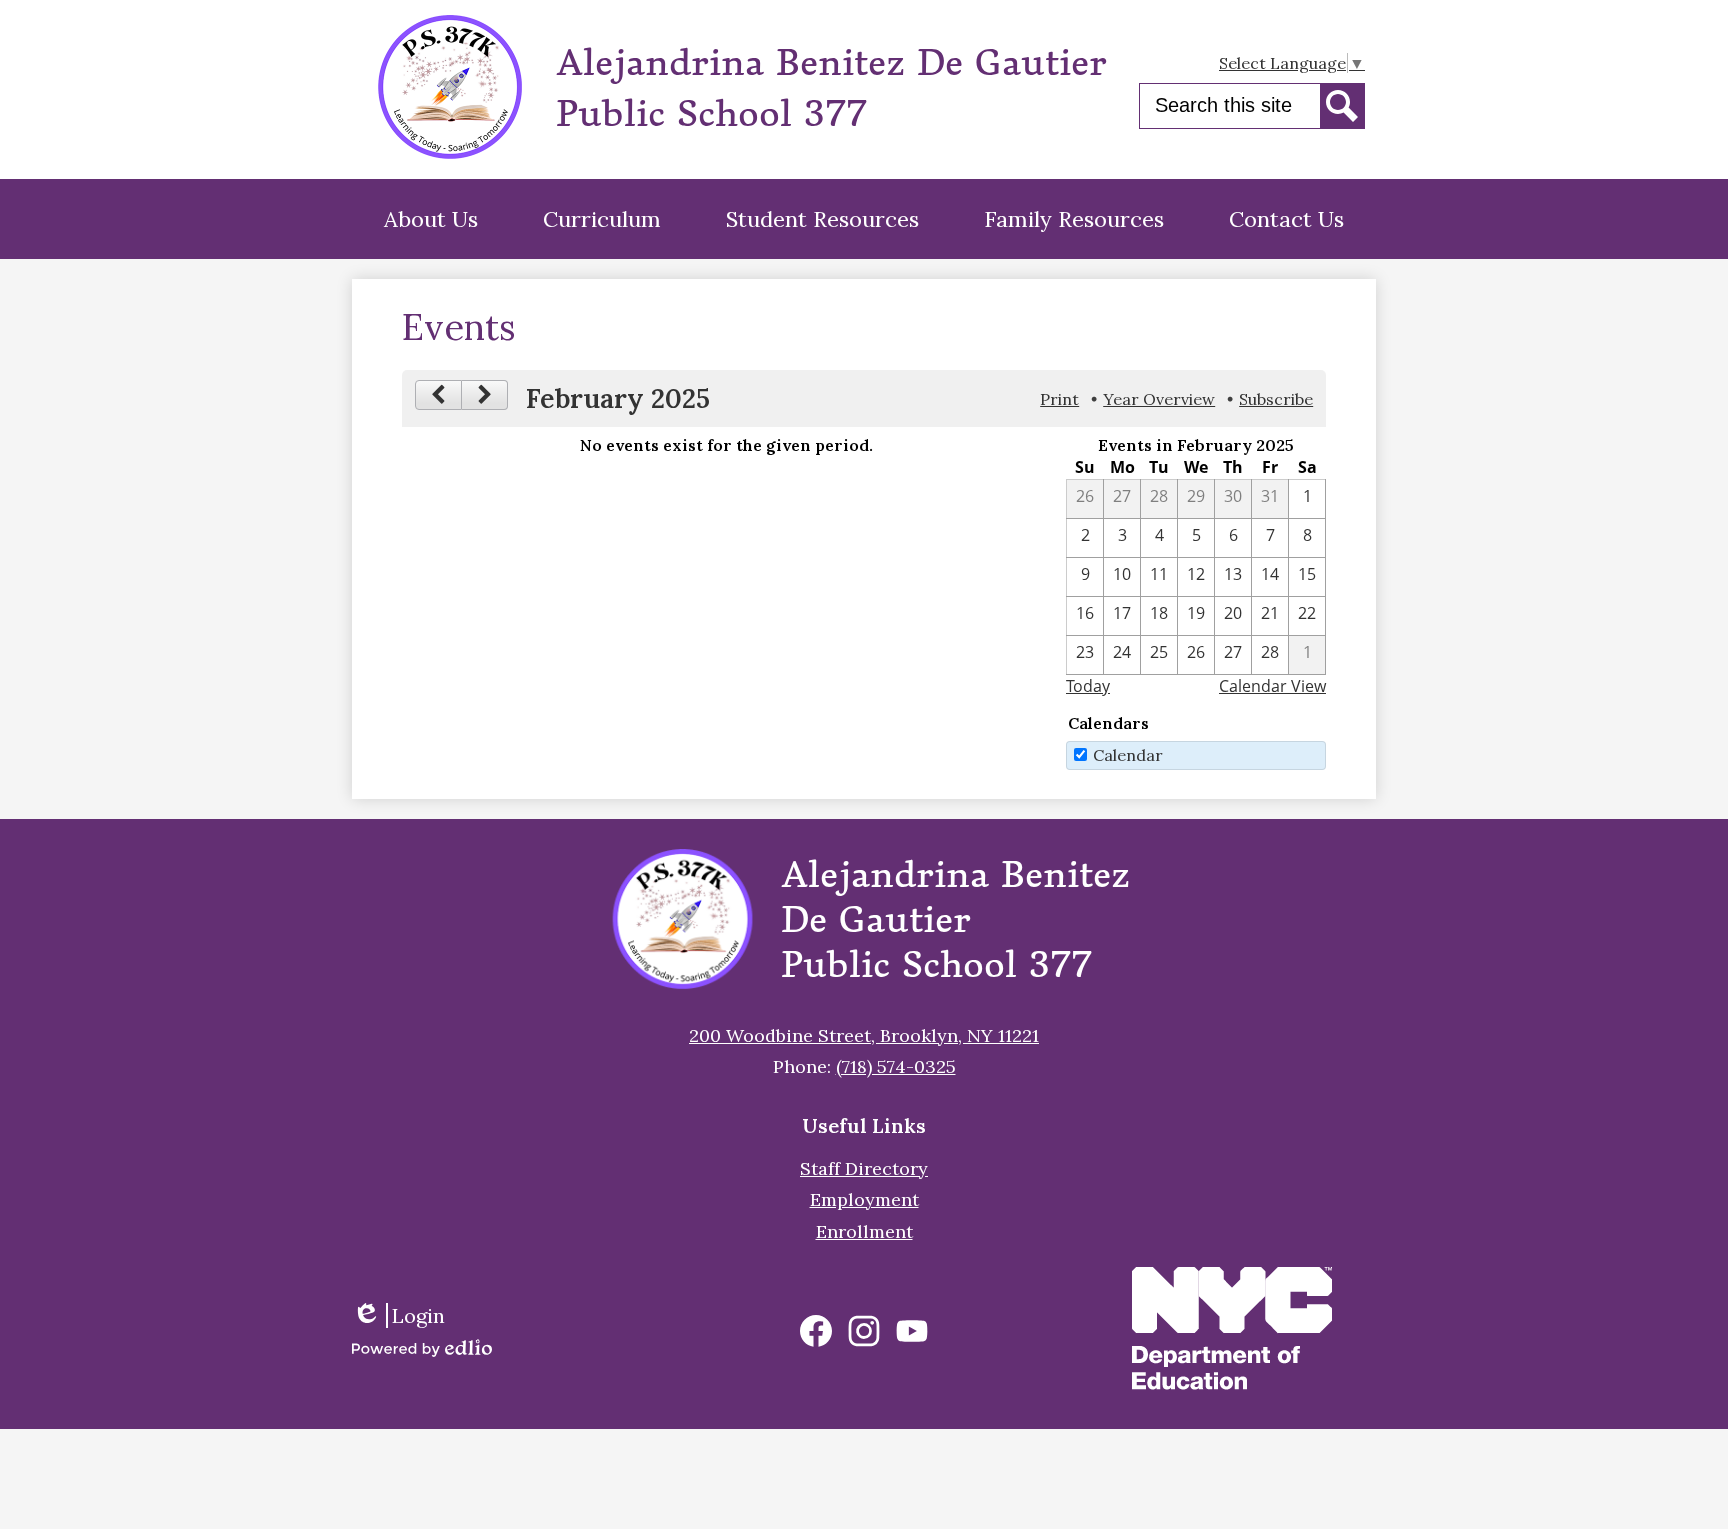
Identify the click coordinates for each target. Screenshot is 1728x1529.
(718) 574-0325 (896, 1066)
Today (1088, 686)
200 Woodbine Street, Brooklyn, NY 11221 (864, 1035)
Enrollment (864, 1231)
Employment (864, 1199)
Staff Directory (864, 1168)
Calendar (1128, 755)
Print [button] (1059, 399)
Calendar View (1272, 686)
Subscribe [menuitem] (1276, 399)
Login (405, 1315)
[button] (431, 219)
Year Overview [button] (1159, 399)
